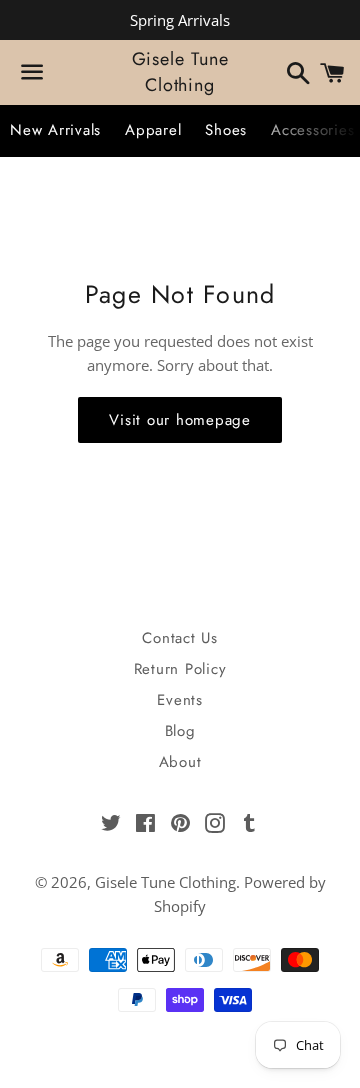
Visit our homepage (180, 420)
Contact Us (180, 638)
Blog (180, 731)
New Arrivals (55, 130)
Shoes (226, 130)
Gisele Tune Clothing (180, 72)
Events (180, 700)
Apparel (153, 130)
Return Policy (180, 669)
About (180, 762)
